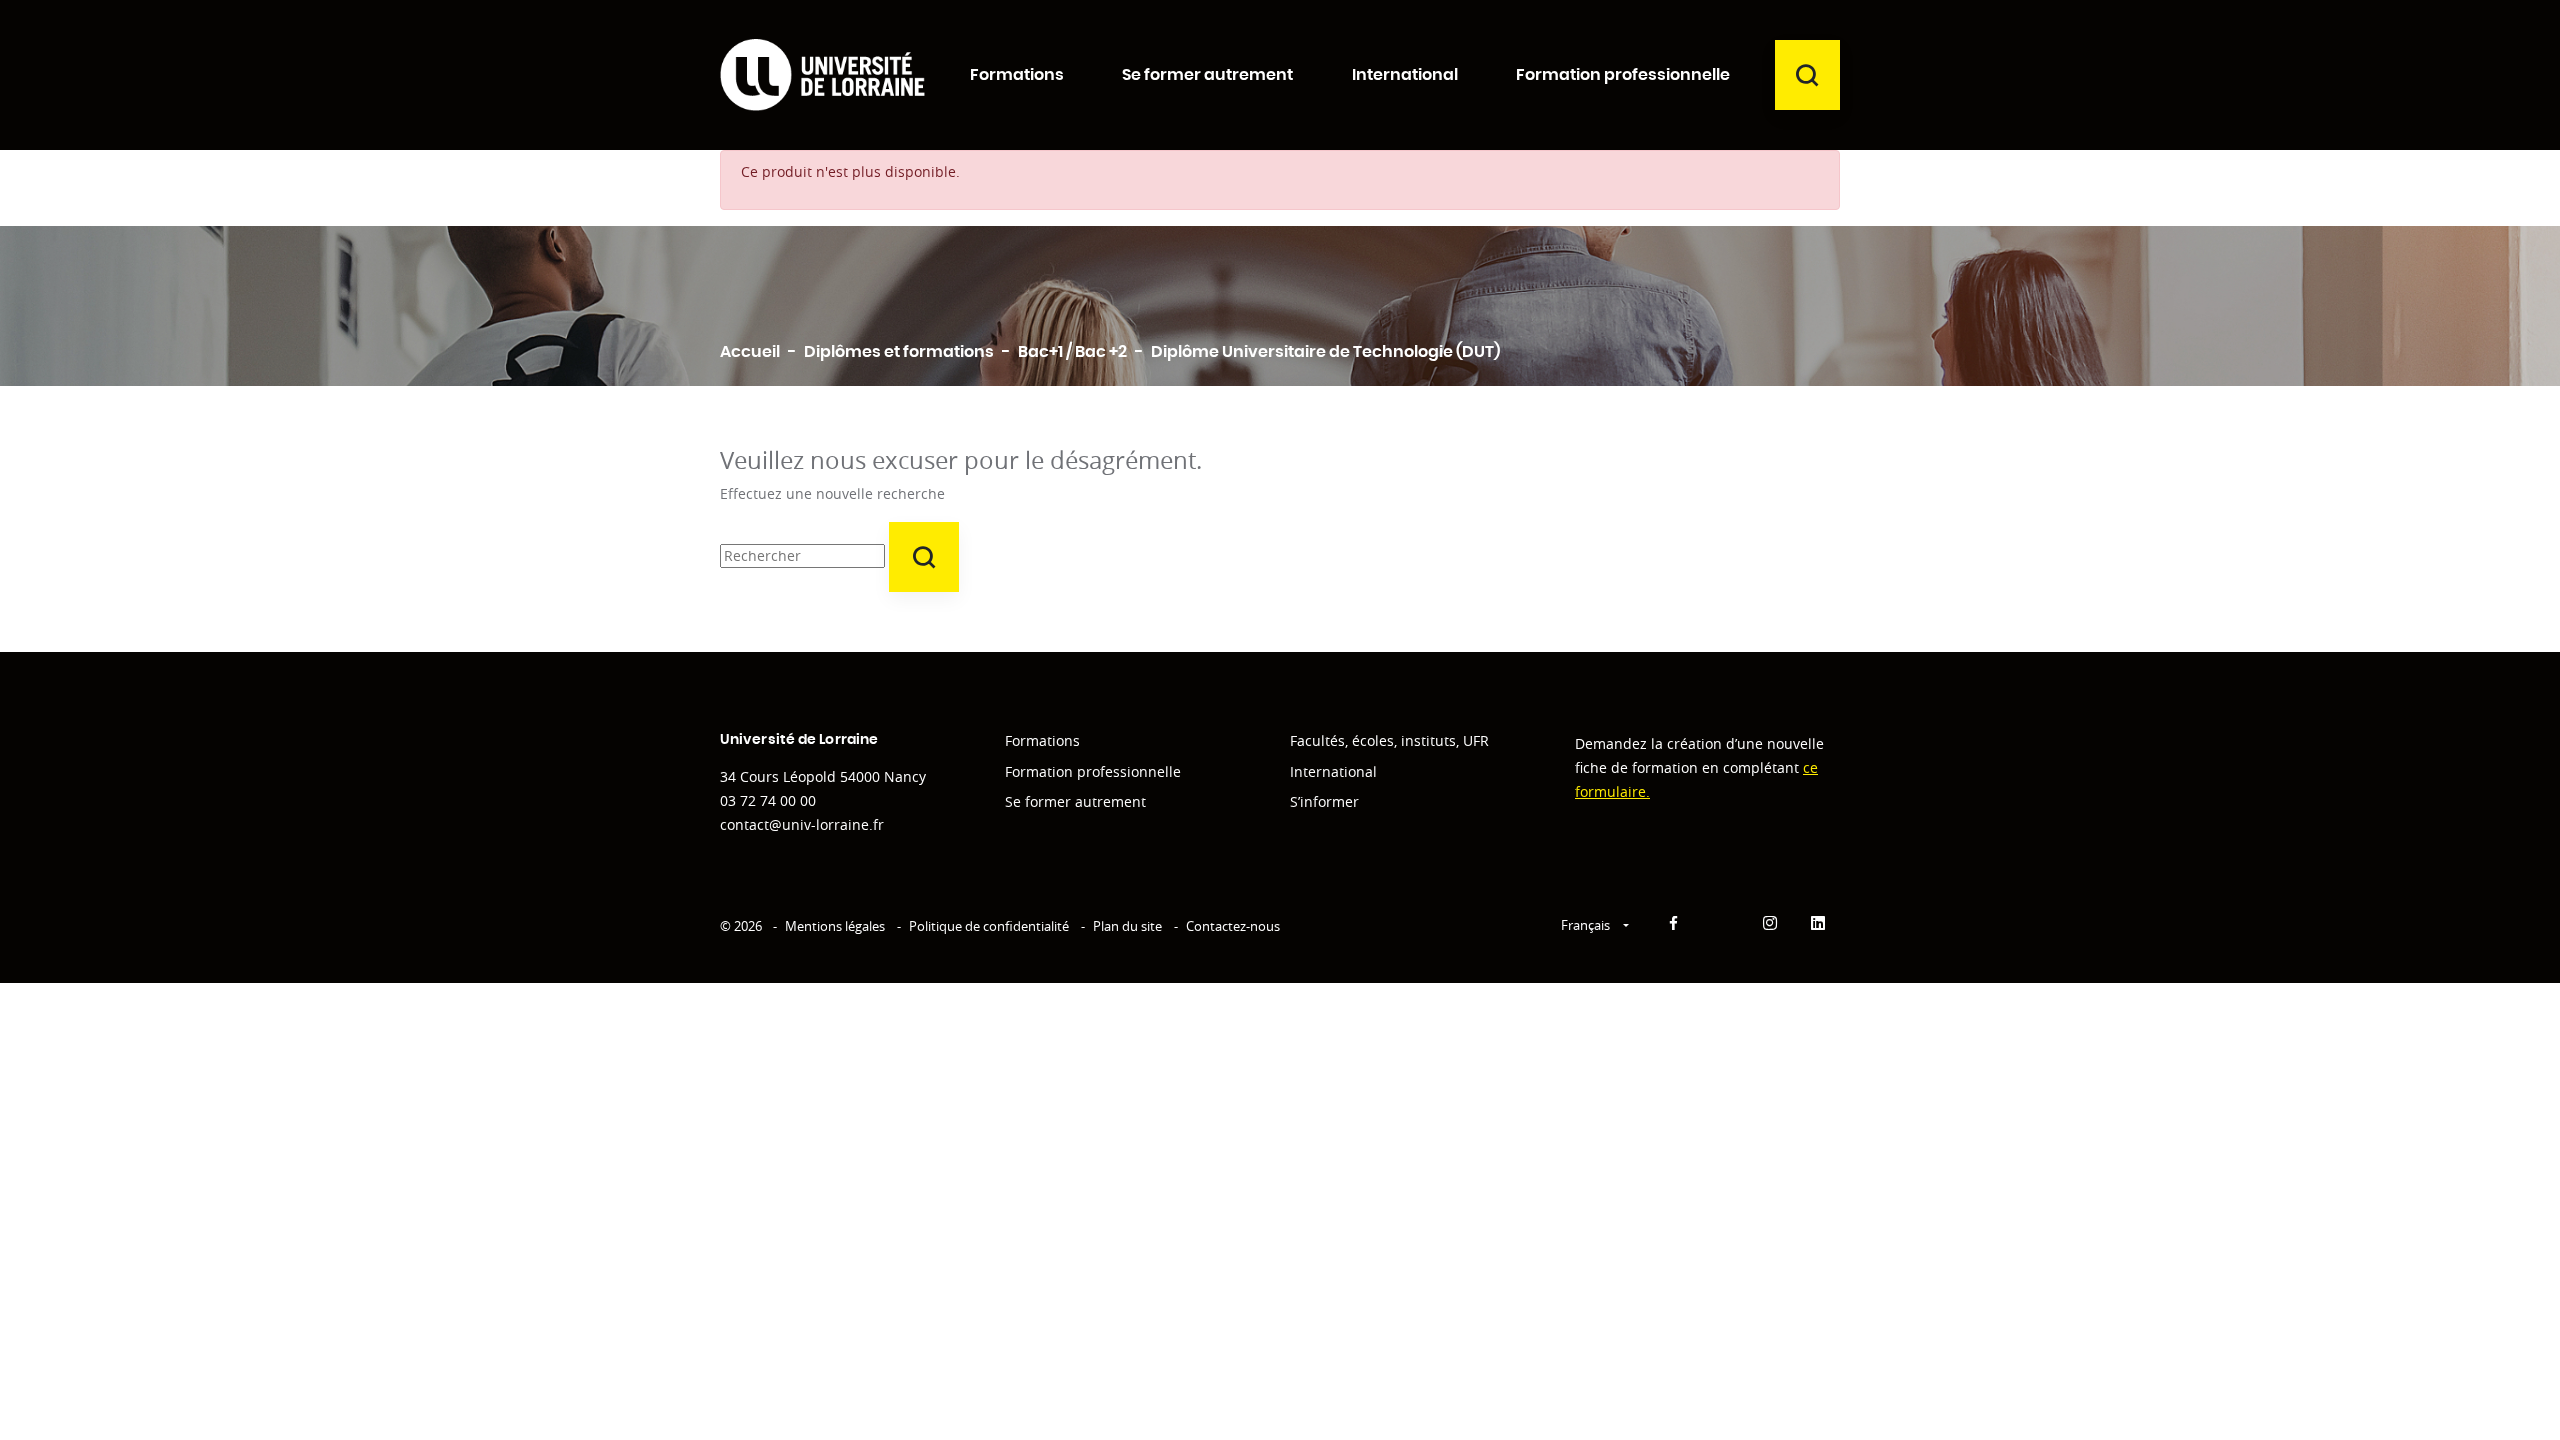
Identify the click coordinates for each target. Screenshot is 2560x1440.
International (1333, 771)
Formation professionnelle (1093, 771)
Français (1587, 925)
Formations (1042, 740)
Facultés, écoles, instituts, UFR (1389, 740)
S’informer (1324, 801)
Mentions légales (835, 926)
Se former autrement (1075, 801)
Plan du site (1127, 926)
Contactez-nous (1233, 926)
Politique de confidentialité (989, 926)
